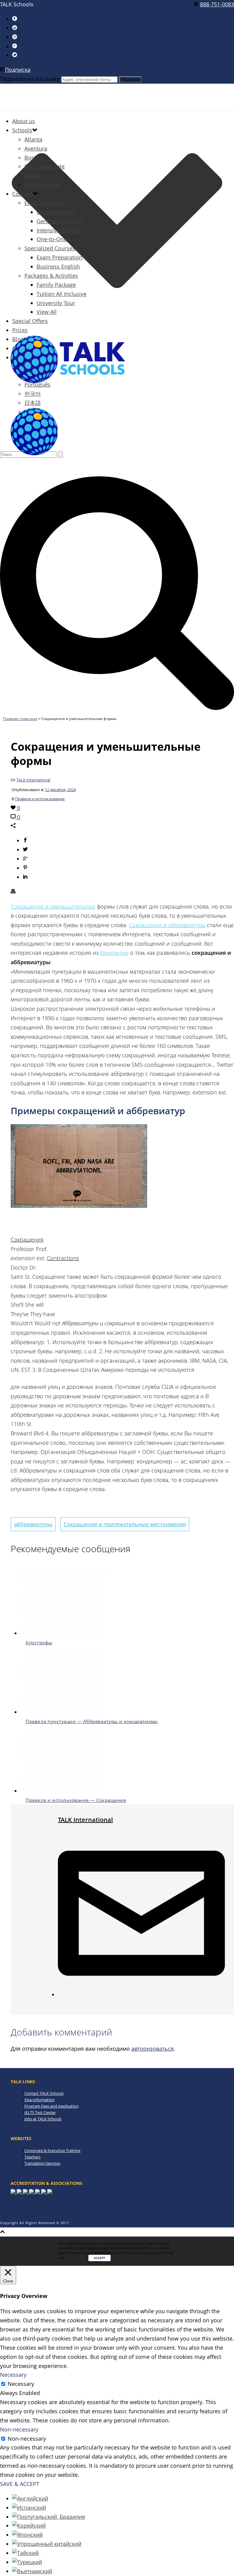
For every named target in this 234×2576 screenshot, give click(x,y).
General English (57, 212)
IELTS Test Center (40, 2112)
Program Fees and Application (51, 2106)
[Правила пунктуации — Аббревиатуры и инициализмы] (64, 1712)
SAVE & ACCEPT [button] (20, 2484)
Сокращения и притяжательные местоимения (125, 1524)
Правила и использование (40, 799)
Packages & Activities (51, 276)
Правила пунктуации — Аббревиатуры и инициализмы (92, 1721)
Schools (22, 130)
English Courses (45, 203)
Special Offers (30, 321)
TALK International (33, 780)
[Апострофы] (64, 1633)
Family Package (56, 285)
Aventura (36, 148)
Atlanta (33, 139)
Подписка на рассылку (30, 79)
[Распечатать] (13, 892)
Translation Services (42, 2163)
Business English (58, 266)
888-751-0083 (217, 4)
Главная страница (20, 719)
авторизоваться (152, 2049)
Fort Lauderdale (44, 166)
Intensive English (58, 230)
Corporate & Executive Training (52, 2150)
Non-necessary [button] (19, 2429)
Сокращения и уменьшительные (53, 906)
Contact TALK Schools (44, 2093)
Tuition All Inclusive (62, 294)
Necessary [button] (13, 2375)
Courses (23, 194)
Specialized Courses (50, 248)
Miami (32, 176)
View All (47, 312)
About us (24, 121)
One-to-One (52, 239)
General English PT (61, 221)
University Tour (56, 303)
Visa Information (39, 2100)
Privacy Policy (76, 2258)
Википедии (114, 953)
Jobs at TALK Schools (43, 2119)
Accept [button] (99, 2258)
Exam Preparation (59, 257)
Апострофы (39, 1643)
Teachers (32, 2157)
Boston (34, 158)
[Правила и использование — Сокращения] (64, 1791)
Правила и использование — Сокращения (76, 1800)
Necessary (21, 2384)
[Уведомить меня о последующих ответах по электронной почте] (141, 1994)
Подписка (18, 70)
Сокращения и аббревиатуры (167, 925)
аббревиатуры (33, 1524)
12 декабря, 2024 (60, 790)
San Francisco (42, 185)
